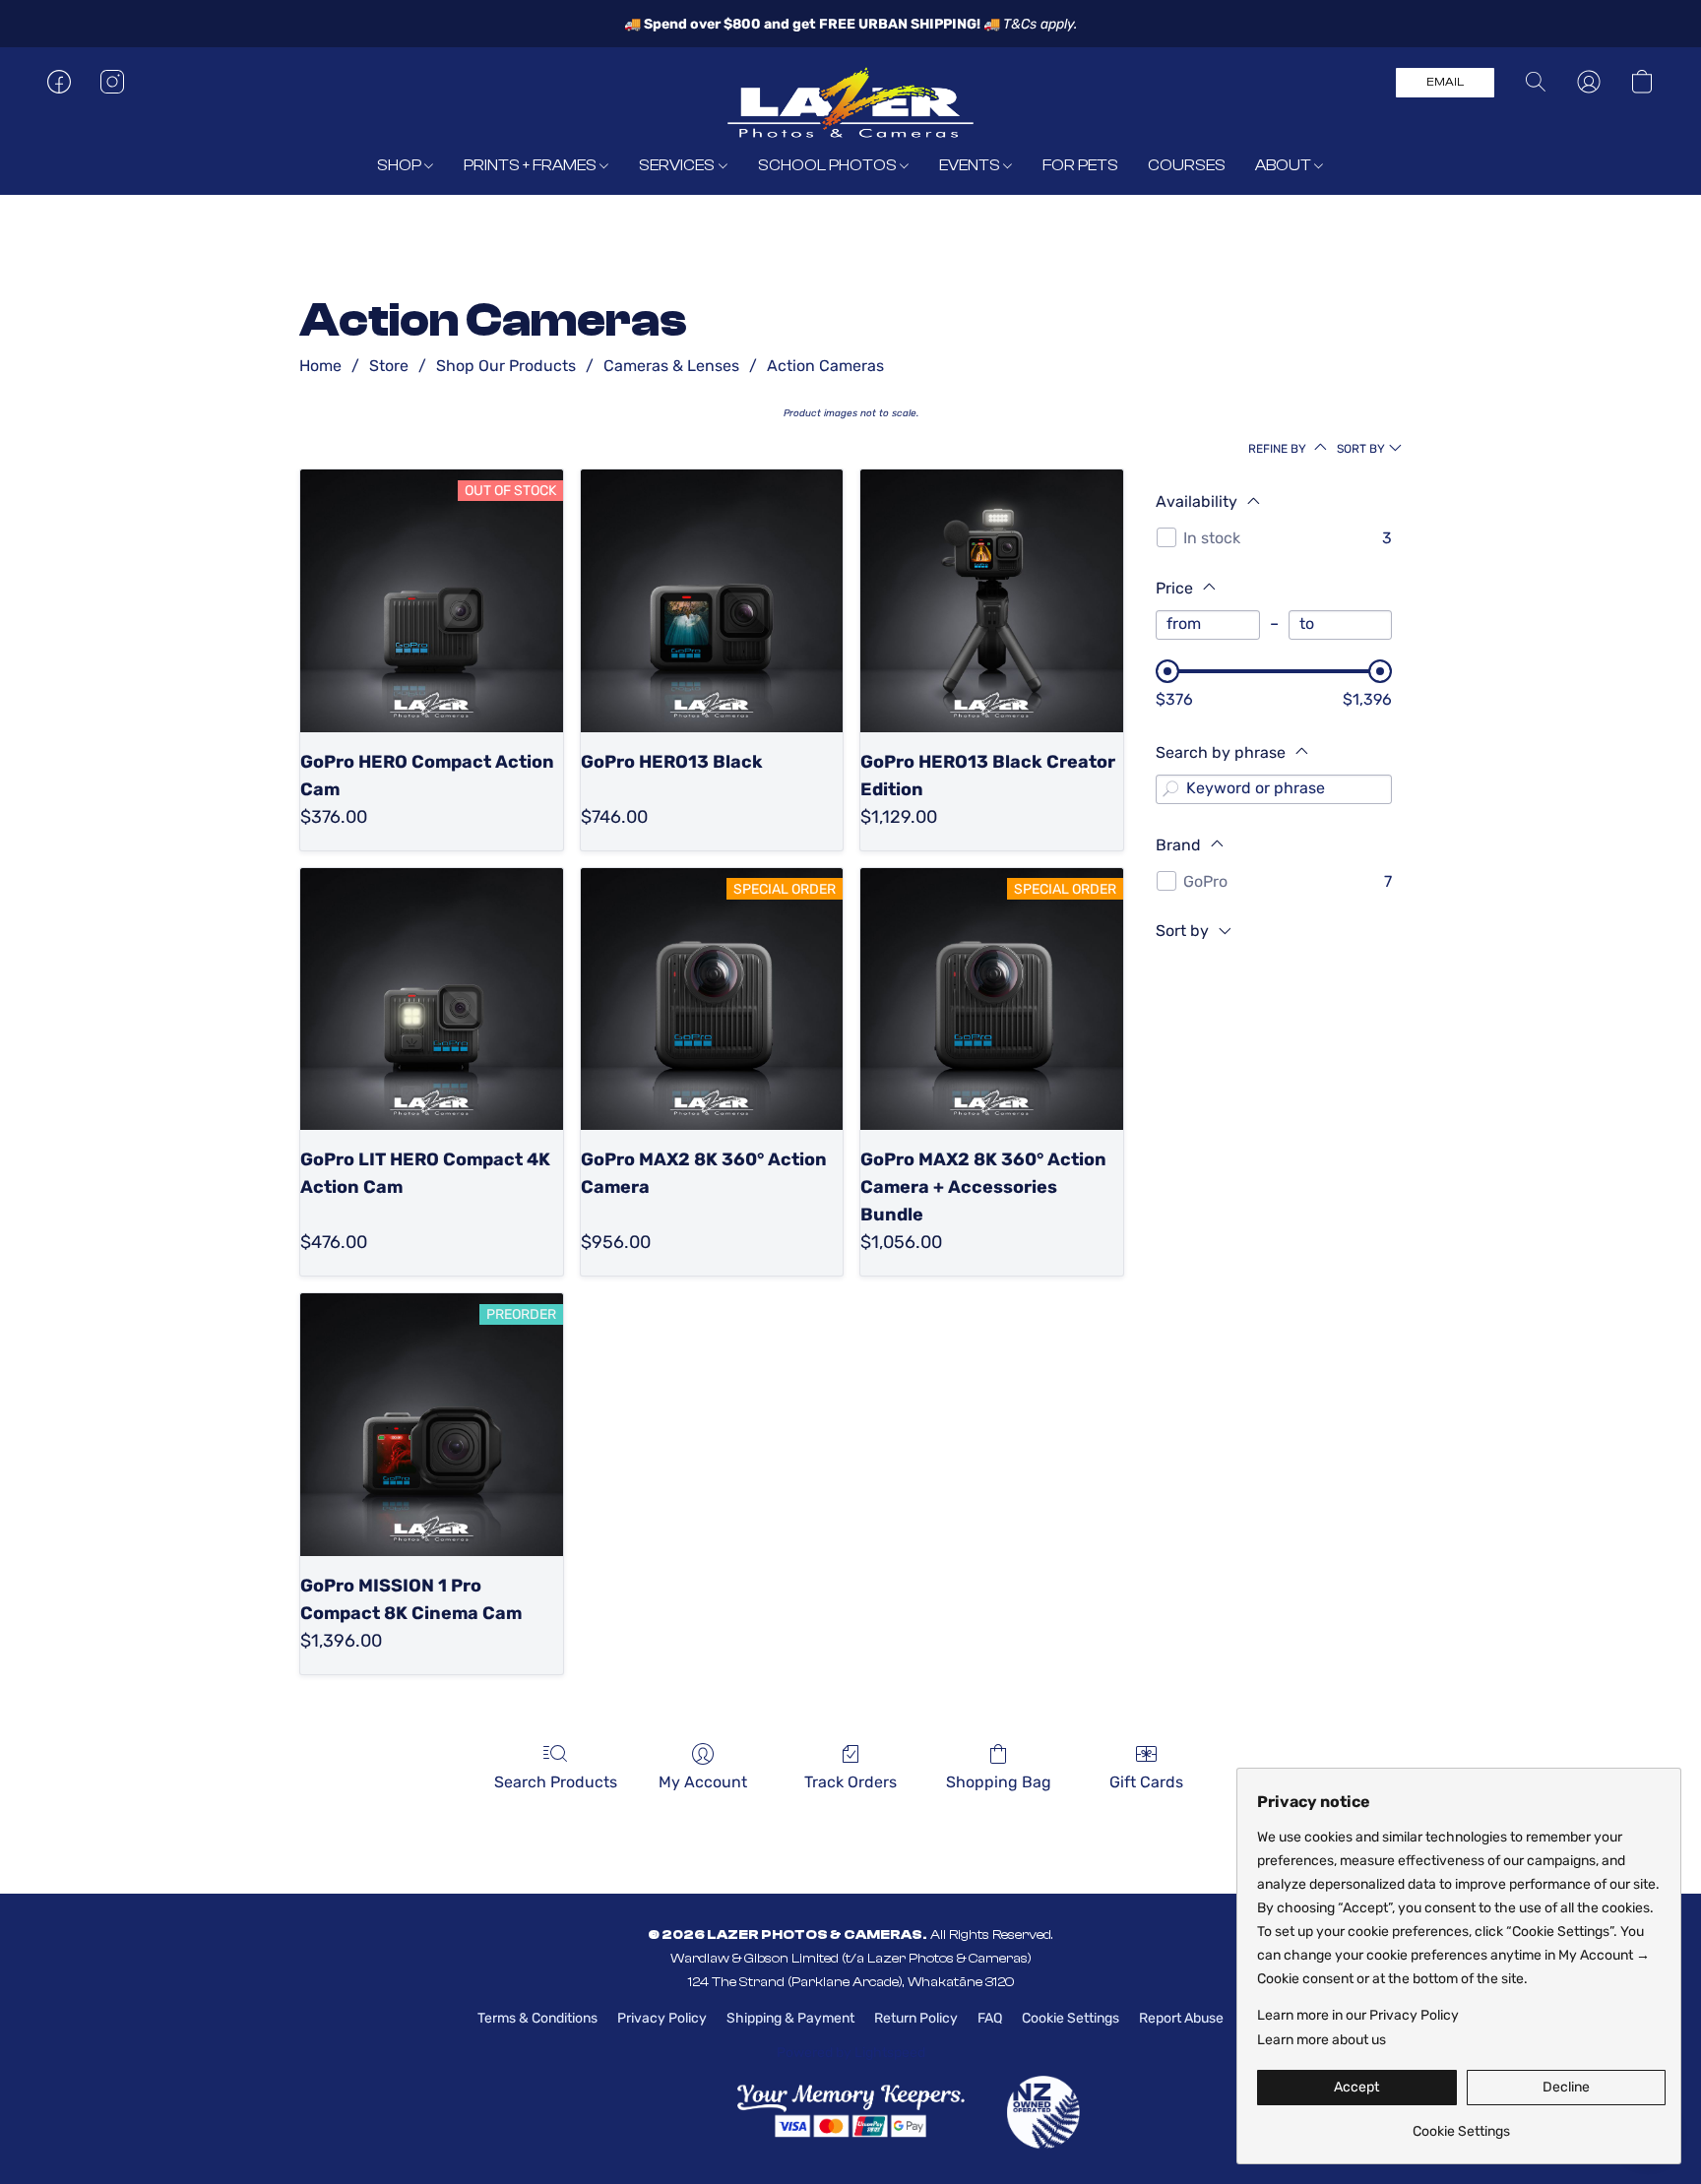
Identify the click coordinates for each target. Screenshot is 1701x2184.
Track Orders (850, 1782)
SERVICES (678, 165)
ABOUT (1285, 165)
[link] (1461, 2124)
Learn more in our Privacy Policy (1358, 2015)
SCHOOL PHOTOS (829, 165)
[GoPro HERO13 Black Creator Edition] (992, 601)
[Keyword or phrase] (1170, 789)
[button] (850, 101)
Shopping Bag (999, 1782)
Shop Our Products (506, 366)
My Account (703, 1782)
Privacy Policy (662, 2018)
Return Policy (916, 2018)
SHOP (401, 165)
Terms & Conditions (537, 2018)
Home (320, 366)
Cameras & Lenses (671, 366)
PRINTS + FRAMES (532, 165)
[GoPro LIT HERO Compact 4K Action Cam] (432, 999)
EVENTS (971, 165)
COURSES (1187, 165)
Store (389, 366)
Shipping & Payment (790, 2018)
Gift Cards (1146, 1782)
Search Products (556, 1782)
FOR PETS (1080, 165)
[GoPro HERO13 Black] (712, 601)
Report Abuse (1181, 2018)
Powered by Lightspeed (851, 2053)
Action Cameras (825, 366)
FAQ (990, 2018)
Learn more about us (1322, 2040)
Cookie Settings (1071, 2018)
